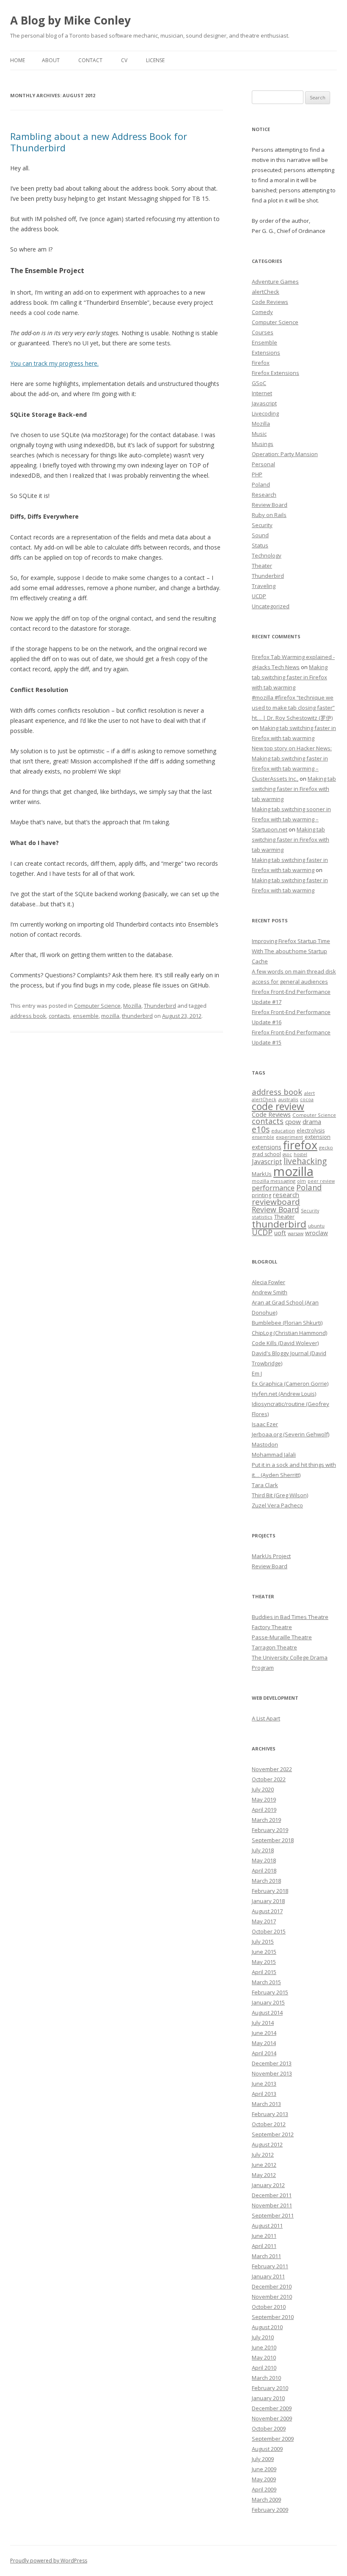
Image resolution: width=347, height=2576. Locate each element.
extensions (267, 1147)
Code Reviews (270, 302)
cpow (293, 1121)
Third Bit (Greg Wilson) (280, 1495)
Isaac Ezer (265, 1424)
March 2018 (266, 1881)
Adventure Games (275, 282)
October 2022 (269, 1779)
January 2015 (268, 2002)
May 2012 (264, 2175)
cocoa (307, 1099)
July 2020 (263, 1789)
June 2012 (264, 2165)
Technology (267, 555)
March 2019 (266, 1820)
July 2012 (263, 2155)
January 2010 (268, 2398)
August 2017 (267, 1911)
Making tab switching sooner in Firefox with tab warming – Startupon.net (291, 819)
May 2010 (264, 2357)
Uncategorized (271, 606)
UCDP (259, 596)
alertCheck (266, 292)
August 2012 (267, 2144)
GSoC (259, 383)
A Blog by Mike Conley (70, 20)
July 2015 (263, 1942)
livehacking (305, 1161)
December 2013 (272, 2063)
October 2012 (269, 2124)
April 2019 (264, 1810)
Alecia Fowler (269, 1282)
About (51, 60)
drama (312, 1121)
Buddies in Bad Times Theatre (290, 1617)
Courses (263, 332)
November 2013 (272, 2073)
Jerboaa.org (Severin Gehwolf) (291, 1434)
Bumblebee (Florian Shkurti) (287, 1323)
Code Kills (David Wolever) (285, 1343)
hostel (300, 1154)
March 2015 (266, 1982)
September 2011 (273, 2215)
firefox (300, 1145)
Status (260, 545)
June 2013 (264, 2084)
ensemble (86, 1016)
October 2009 (269, 2428)
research (286, 1195)
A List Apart (266, 1718)
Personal (263, 464)
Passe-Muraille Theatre (282, 1637)
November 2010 (272, 2297)
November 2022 (272, 1769)
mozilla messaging (274, 1181)
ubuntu (316, 1226)
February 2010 (270, 2388)
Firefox (261, 363)
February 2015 (270, 1992)
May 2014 (264, 2043)
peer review (321, 1181)
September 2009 (273, 2439)
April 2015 (264, 1972)
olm (302, 1181)
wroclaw (317, 1233)
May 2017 (264, 1921)
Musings (263, 444)
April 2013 (264, 2094)
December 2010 (272, 2286)
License (155, 60)
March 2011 (266, 2256)
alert (309, 1093)
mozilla (110, 1016)
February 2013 (270, 2114)
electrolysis (311, 1131)
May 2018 (264, 1860)
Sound (260, 535)
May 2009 (264, 2479)
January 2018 (268, 1901)
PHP (257, 474)
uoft (280, 1233)
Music (259, 434)
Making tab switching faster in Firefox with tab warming (290, 677)
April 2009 (264, 2489)
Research (264, 495)
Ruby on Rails (269, 515)
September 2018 (273, 1840)
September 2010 (273, 2317)
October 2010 (269, 2307)
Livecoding (265, 413)
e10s (261, 1129)
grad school (266, 1154)
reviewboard (276, 1202)
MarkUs (262, 1174)
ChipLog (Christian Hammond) (289, 1333)
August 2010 (267, 2327)
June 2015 (264, 1952)
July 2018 (263, 1850)
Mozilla (132, 1006)
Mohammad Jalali (274, 1455)
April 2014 (264, 2053)
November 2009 (272, 2418)
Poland (261, 484)
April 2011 (264, 2246)
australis (288, 1099)
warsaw (296, 1233)
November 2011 (272, 2205)
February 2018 (270, 1891)
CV (124, 60)
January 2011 (268, 2276)
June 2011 (264, 2236)
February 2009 (270, 2510)
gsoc (287, 1154)
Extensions (266, 353)
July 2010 (263, 2337)
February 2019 (270, 1830)
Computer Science (97, 1006)
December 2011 (272, 2195)
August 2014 (267, 2013)
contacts (59, 1016)
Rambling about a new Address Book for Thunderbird (99, 142)
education (283, 1131)
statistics (262, 1217)
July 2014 (263, 2023)
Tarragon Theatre (274, 1647)
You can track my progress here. (54, 363)
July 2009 (263, 2459)
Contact (90, 60)
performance (273, 1188)
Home (18, 60)
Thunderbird (160, 1006)
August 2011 (267, 2226)
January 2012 (268, 2185)
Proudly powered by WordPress (49, 2561)
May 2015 (264, 1962)
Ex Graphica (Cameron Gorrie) (290, 1384)
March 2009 (266, 2499)
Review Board (270, 505)
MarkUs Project (271, 1556)
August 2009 (267, 2449)
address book (28, 1016)
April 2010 (264, 2368)
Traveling (264, 586)
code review (278, 1106)
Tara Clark (265, 1485)
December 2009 (272, 2408)
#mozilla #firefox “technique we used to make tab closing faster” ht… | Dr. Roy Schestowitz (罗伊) (293, 708)
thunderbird (137, 1016)
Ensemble (264, 342)
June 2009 (264, 2469)
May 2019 (264, 1799)
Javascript (264, 403)
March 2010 (266, 2378)
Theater (262, 566)
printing (262, 1195)
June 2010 (264, 2347)
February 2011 (270, 2266)
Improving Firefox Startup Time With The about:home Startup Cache (291, 951)
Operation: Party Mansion (285, 454)
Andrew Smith (270, 1292)
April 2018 (264, 1870)
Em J (257, 1373)
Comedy (262, 312)
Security (262, 525)
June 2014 (264, 2033)
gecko (326, 1147)
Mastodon (265, 1444)
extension (318, 1137)
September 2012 (273, 2134)
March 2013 (266, 2104)
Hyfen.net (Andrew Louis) (284, 1394)
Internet (262, 393)
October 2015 (269, 1931)
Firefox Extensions (275, 373)
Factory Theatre (272, 1627)
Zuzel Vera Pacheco (277, 1505)
